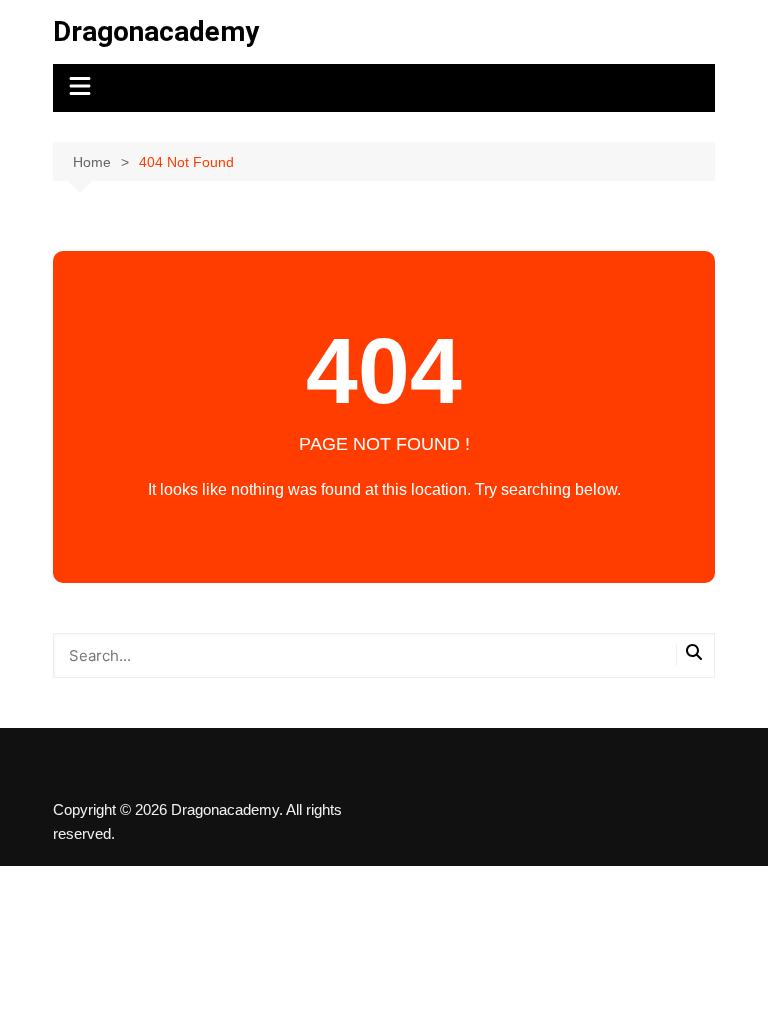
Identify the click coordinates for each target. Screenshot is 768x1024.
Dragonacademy (156, 31)
